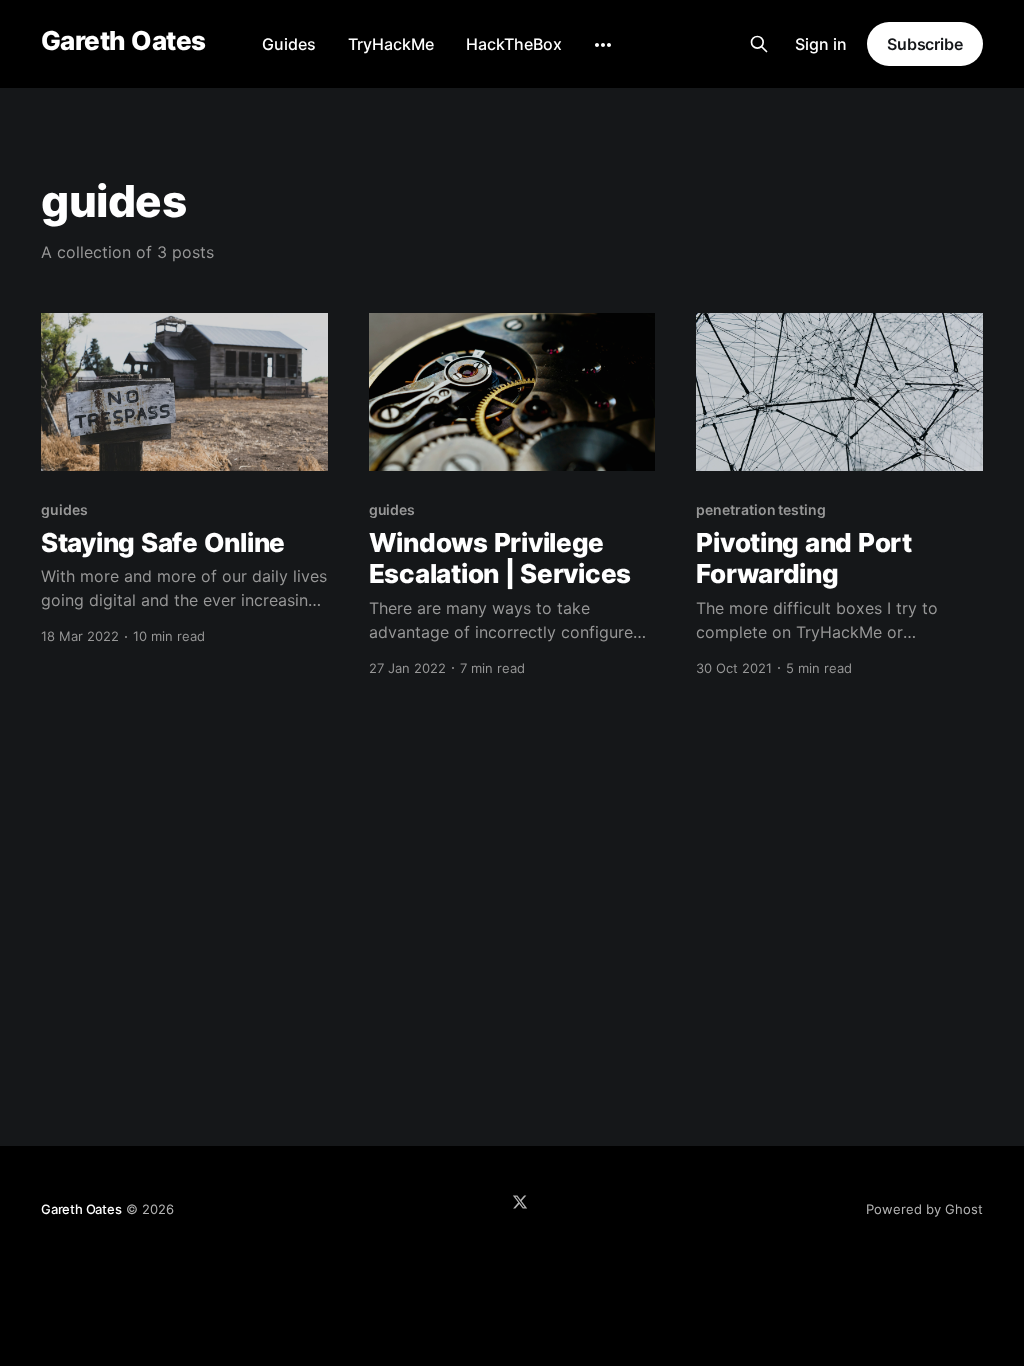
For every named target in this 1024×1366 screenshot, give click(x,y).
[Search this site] (759, 44)
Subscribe (925, 44)
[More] (603, 45)
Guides (289, 44)
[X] (520, 1202)
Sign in (821, 44)
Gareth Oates (123, 41)
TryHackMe (391, 44)
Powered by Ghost (924, 1209)
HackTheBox (514, 44)
